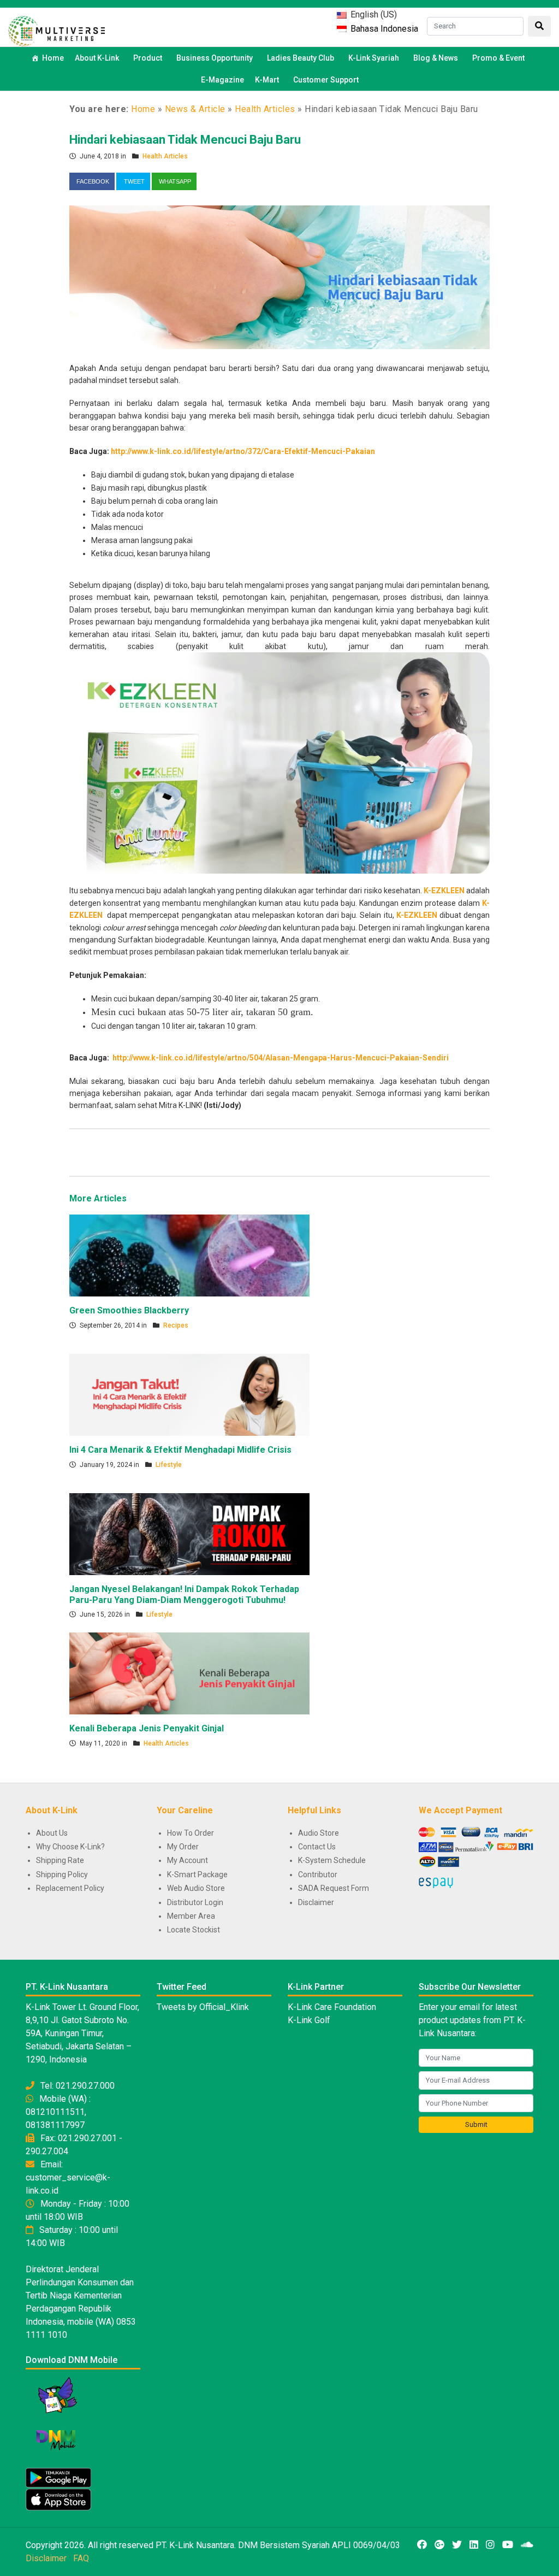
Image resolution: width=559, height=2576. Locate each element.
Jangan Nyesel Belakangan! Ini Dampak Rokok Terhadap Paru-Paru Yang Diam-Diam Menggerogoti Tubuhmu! (184, 1594)
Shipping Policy (62, 1874)
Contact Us (317, 1847)
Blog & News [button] (436, 58)
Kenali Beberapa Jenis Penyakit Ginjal (147, 1728)
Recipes (176, 1325)
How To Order (191, 1833)
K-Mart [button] (267, 80)
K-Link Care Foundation (332, 2007)
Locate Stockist (194, 1930)
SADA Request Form (334, 1888)
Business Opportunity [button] (215, 58)
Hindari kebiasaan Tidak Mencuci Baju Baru (185, 140)
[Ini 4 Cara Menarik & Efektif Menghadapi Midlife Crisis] (189, 1394)
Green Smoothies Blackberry (129, 1310)
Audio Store (319, 1833)
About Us (52, 1833)
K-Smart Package (197, 1874)
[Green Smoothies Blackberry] (189, 1255)
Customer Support (326, 80)
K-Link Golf (309, 2020)
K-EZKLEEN (417, 915)
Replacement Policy (70, 1888)
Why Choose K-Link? (70, 1847)
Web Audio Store (196, 1888)
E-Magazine (222, 80)
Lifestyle (169, 1465)
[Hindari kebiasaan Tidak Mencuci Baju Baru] (279, 276)
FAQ (81, 2558)
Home (53, 58)
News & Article (195, 109)
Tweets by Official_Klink (203, 2007)
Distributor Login (195, 1902)
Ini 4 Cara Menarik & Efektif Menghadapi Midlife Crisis (180, 1450)
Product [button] (148, 58)
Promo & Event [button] (498, 58)
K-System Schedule (332, 1860)
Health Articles (265, 109)
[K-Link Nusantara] (57, 30)
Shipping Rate (60, 1860)
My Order (183, 1847)
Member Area (191, 1916)
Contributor (318, 1874)
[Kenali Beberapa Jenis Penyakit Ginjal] (189, 1673)
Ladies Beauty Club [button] (301, 58)
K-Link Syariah (374, 58)
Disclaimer (316, 1902)
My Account (188, 1860)
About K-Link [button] (97, 58)
